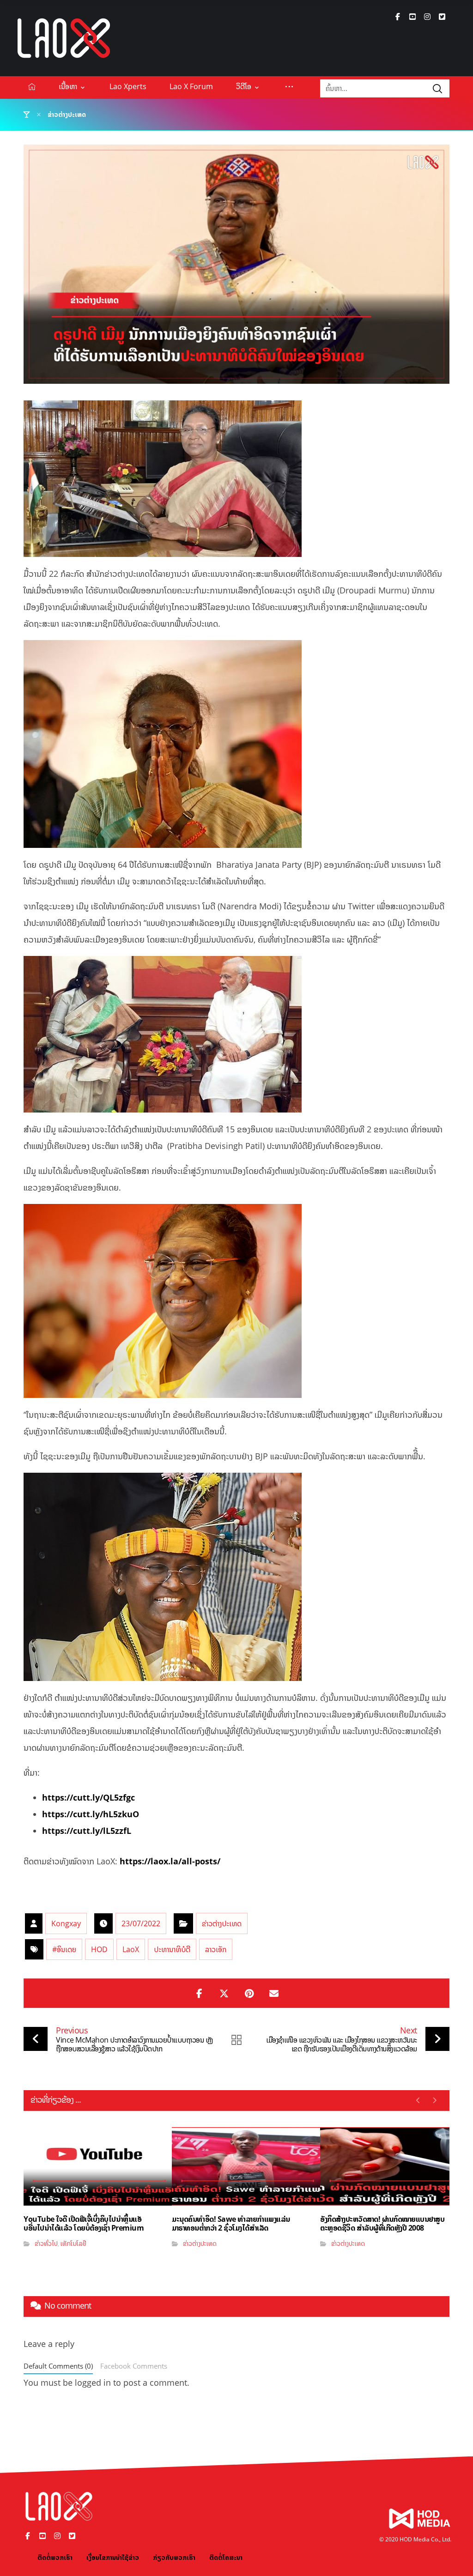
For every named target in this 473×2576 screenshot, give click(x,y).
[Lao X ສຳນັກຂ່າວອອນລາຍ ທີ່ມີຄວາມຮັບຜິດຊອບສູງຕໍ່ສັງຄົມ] (64, 38)
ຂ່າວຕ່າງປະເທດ (222, 1923)
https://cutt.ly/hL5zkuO (91, 1814)
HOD (99, 1949)
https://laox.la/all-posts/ (170, 1861)
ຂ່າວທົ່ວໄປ (46, 2243)
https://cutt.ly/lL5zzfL (87, 1831)
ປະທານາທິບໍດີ (172, 1949)
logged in (93, 2382)
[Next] (434, 2100)
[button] (398, 17)
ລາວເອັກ (216, 1949)
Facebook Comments (134, 2366)
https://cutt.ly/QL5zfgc (88, 1797)
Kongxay (66, 1923)
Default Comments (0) (58, 2366)
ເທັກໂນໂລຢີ (73, 2243)
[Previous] (418, 2100)
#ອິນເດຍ (64, 1949)
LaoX (131, 1949)
